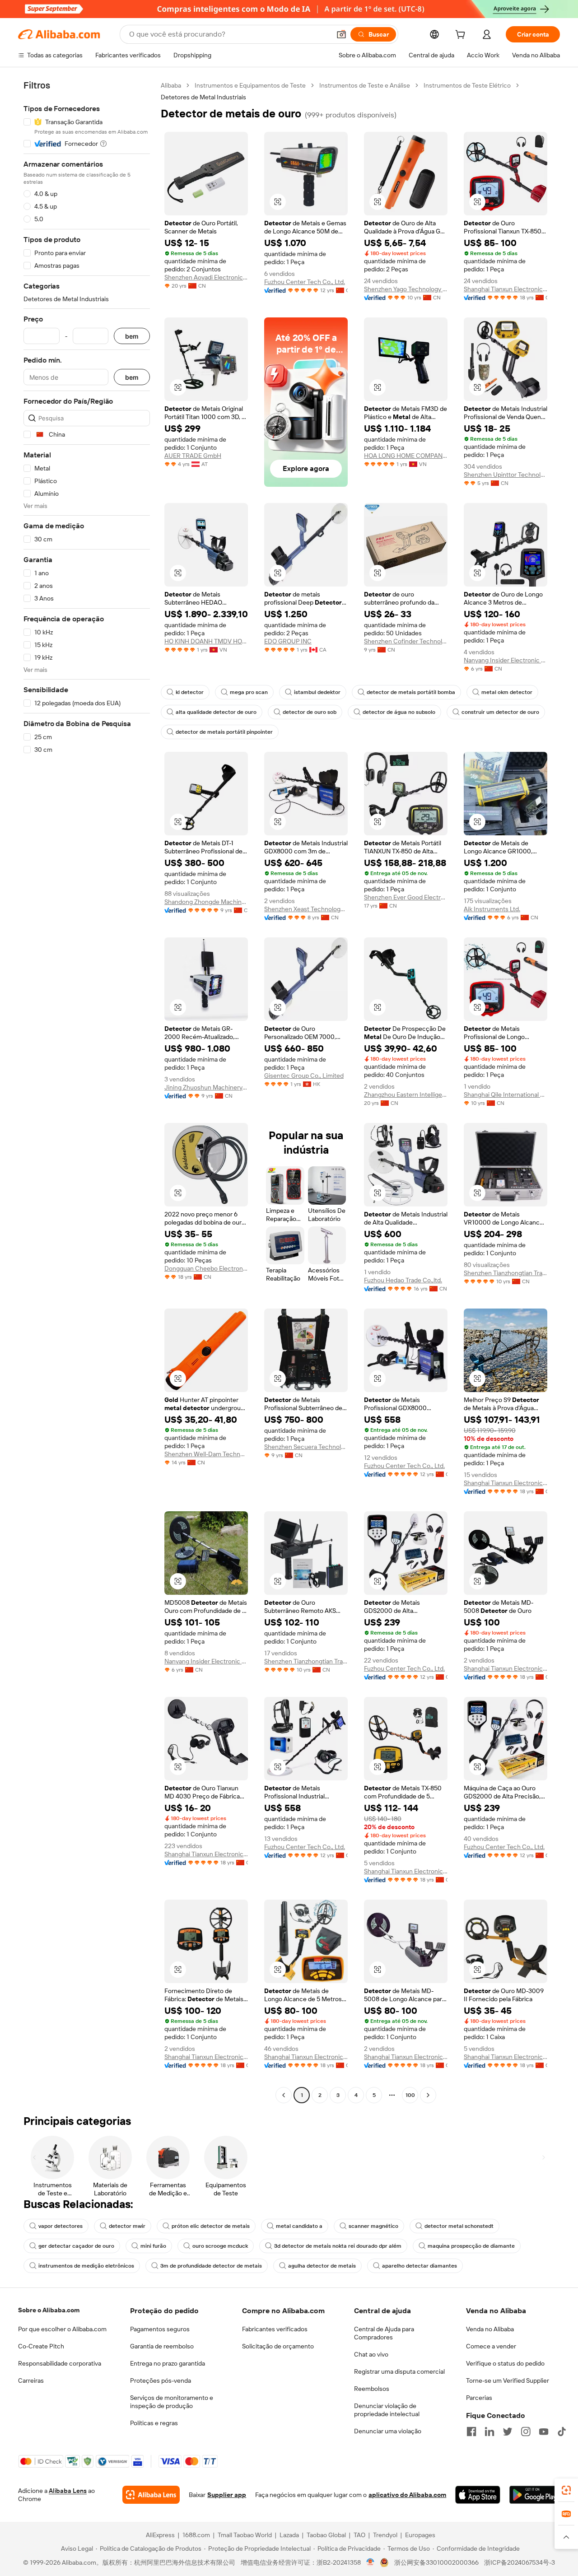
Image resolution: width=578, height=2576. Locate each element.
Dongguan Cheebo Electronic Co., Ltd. (206, 1268)
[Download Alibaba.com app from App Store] (478, 2495)
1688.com (196, 2535)
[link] (566, 2490)
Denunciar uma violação (388, 2431)
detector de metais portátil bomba (411, 692)
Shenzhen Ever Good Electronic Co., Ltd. (406, 897)
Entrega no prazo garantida (168, 2363)
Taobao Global (326, 2535)
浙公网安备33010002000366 (436, 2562)
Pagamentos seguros (160, 2329)
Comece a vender (491, 2346)
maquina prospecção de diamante (471, 2246)
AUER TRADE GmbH (193, 456)
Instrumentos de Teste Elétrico (467, 85)
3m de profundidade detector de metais (211, 2266)
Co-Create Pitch (41, 2346)
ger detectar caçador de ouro (76, 2246)
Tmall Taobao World (245, 2535)
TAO (359, 2535)
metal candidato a (299, 2226)
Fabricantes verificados (275, 2329)
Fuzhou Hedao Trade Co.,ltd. (403, 1280)
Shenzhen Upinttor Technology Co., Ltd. (506, 475)
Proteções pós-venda (161, 2380)
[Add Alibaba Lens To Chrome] (151, 2495)
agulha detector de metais (322, 2266)
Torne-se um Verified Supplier (508, 2380)
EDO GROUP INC (288, 641)
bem (132, 336)
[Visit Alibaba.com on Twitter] (508, 2432)
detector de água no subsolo (399, 712)
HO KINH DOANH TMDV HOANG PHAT (206, 641)
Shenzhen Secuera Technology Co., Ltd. (306, 1447)
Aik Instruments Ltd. (492, 909)
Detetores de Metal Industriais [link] (203, 97)
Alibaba (171, 85)
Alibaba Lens (68, 2491)
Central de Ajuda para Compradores (384, 2333)
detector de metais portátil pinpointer (224, 732)
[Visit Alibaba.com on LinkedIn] (489, 2432)
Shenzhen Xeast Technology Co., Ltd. (306, 909)
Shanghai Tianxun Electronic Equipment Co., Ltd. (506, 289)
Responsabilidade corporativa (60, 2363)
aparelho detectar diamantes (420, 2266)
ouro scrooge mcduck (220, 2246)
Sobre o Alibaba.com (49, 2310)
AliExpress (160, 2535)
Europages (420, 2535)
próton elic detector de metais (211, 2226)
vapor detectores (61, 2226)
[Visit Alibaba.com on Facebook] (471, 2432)
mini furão (153, 2246)
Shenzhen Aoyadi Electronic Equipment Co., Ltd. (206, 277)
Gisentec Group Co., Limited (304, 1076)
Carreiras (31, 2380)
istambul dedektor (317, 692)
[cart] (462, 36)
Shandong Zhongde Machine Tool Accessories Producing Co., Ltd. (206, 902)
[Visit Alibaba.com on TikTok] (562, 2432)
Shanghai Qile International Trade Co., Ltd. (506, 1095)
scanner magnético (373, 2226)
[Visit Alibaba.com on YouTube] (544, 2432)
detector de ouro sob (310, 712)
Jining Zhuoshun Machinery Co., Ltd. (206, 1087)
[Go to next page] (428, 2095)
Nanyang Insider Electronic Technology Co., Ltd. (506, 660)
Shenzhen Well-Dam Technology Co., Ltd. (206, 1454)
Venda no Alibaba (490, 2329)
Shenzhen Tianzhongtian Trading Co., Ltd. (506, 1273)
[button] (341, 34)
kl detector (190, 692)
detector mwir (127, 2226)
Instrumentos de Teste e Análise (365, 85)
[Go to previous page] (284, 2095)
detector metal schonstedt (459, 2226)
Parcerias (479, 2398)
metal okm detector (507, 692)
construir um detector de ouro (500, 712)
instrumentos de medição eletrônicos (86, 2266)
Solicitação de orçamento (278, 2346)
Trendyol (385, 2535)
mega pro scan (249, 692)
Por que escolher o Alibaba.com (62, 2329)
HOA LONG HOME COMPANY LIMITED (406, 456)
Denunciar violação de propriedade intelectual (387, 2410)
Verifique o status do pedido (505, 2363)
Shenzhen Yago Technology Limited (406, 289)
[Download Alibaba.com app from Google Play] (535, 2495)
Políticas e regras (154, 2423)
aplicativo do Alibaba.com (407, 2495)
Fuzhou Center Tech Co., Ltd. (305, 282)
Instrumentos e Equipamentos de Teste (250, 85)
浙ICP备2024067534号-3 (520, 2562)
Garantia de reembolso (162, 2346)
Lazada (289, 2535)
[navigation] (87, 1091)
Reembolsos (372, 2389)
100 (410, 2095)
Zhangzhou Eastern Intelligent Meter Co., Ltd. (406, 1095)
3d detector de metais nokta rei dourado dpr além (338, 2246)
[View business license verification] (371, 2562)
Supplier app (227, 2495)
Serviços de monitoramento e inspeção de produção (172, 2402)
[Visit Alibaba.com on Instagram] (526, 2432)
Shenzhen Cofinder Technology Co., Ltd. (406, 641)
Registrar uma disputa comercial (399, 2371)
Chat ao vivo (371, 2354)
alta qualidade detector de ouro (216, 712)
